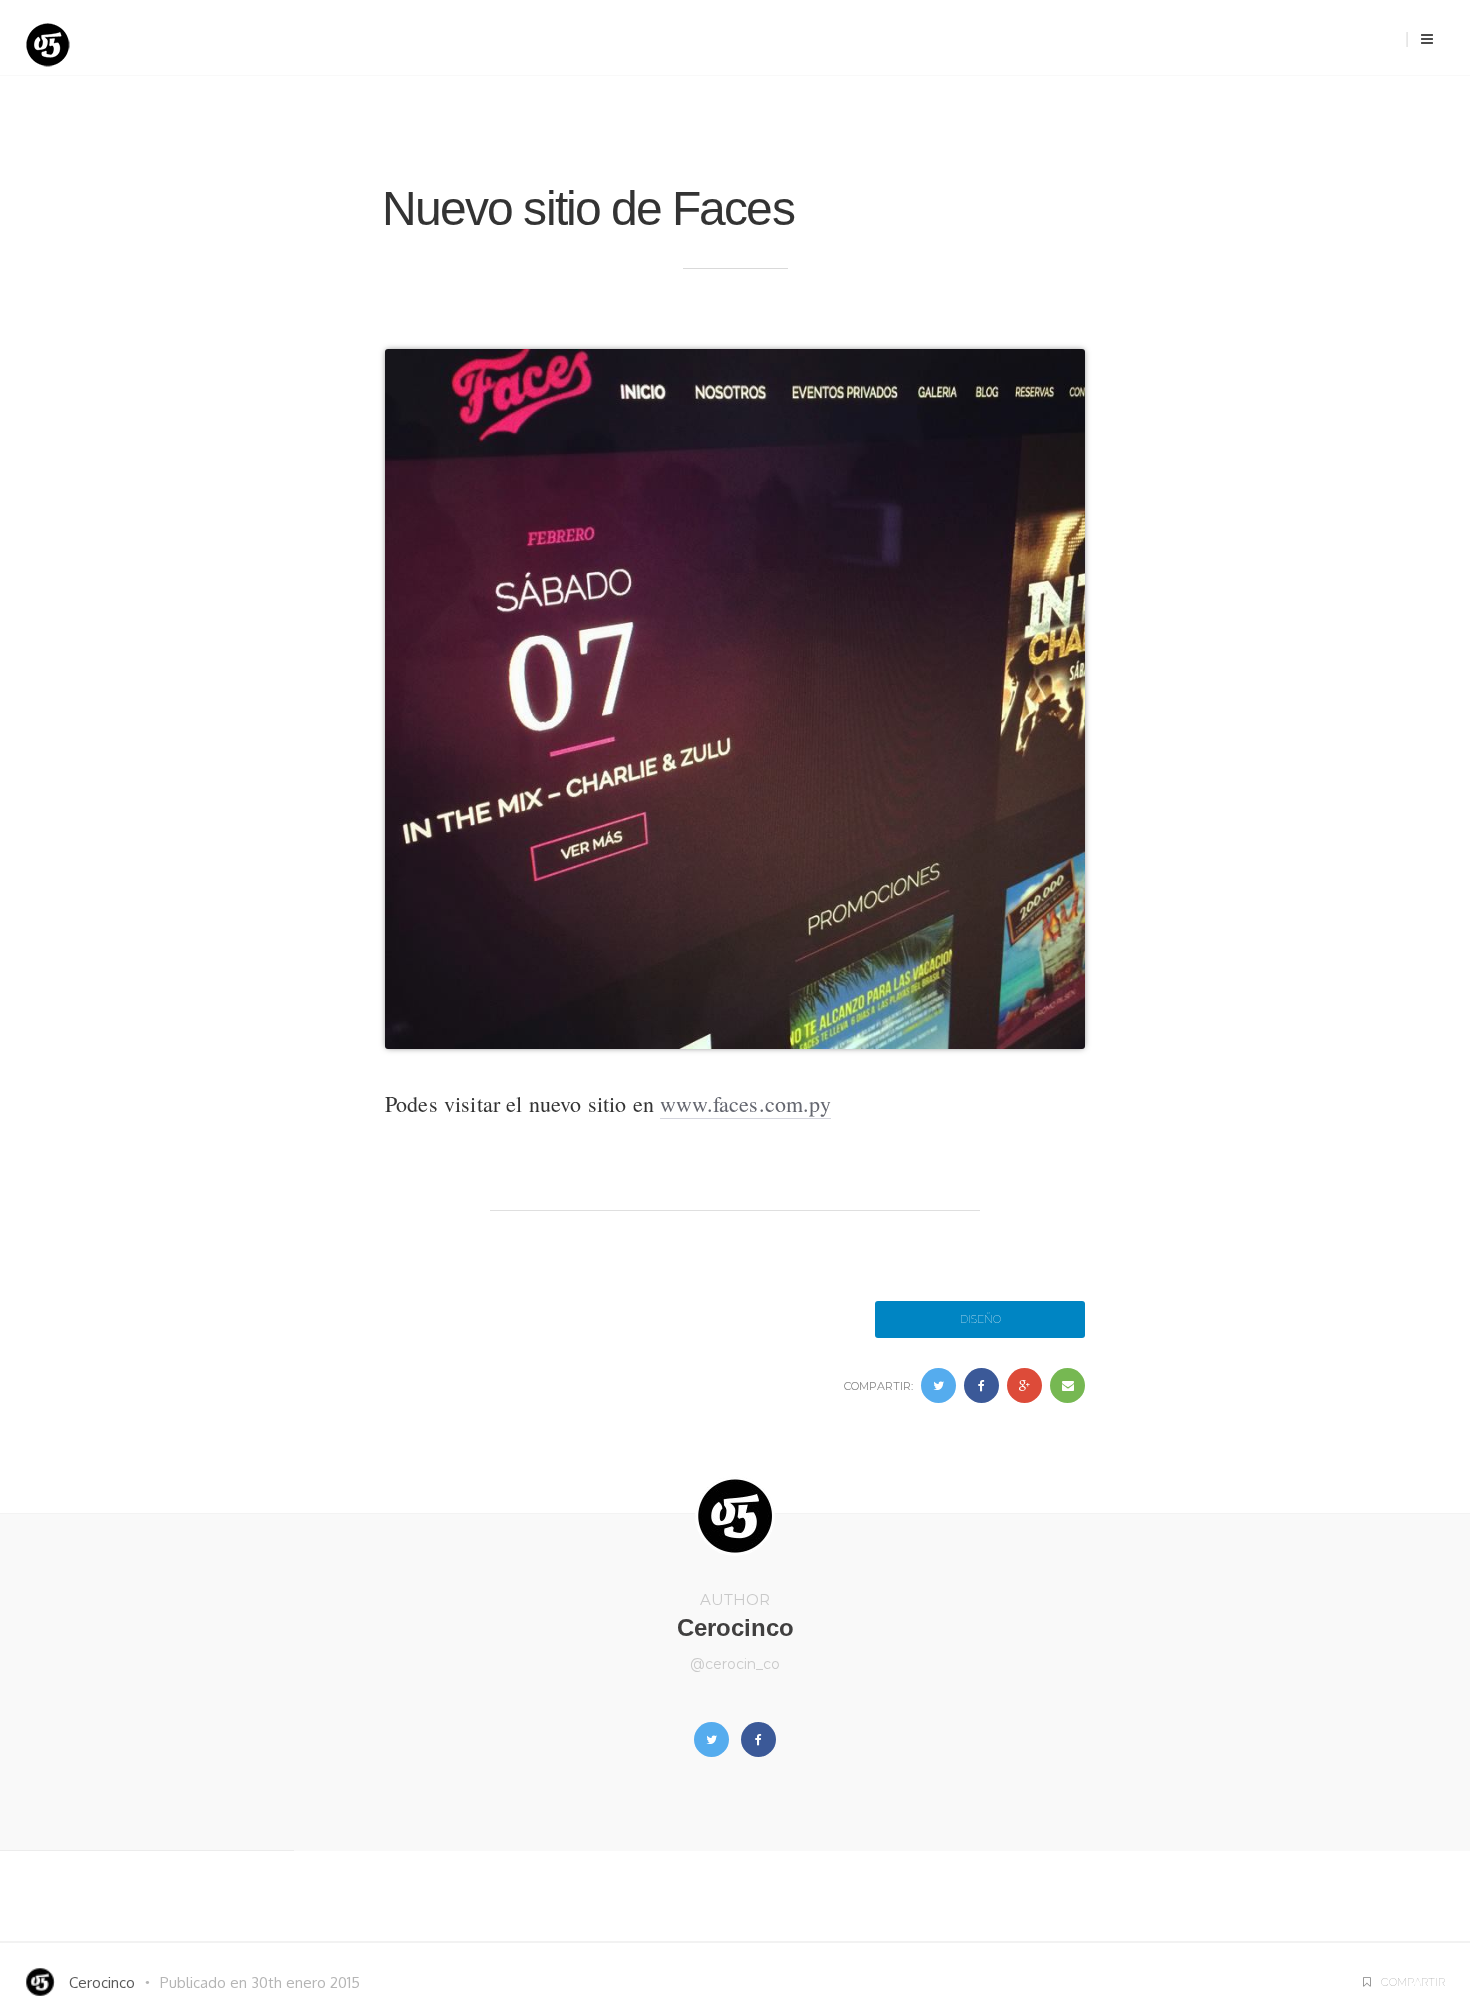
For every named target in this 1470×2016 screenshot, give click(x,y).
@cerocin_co (735, 1664)
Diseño (980, 1319)
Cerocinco (735, 1627)
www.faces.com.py (745, 1103)
